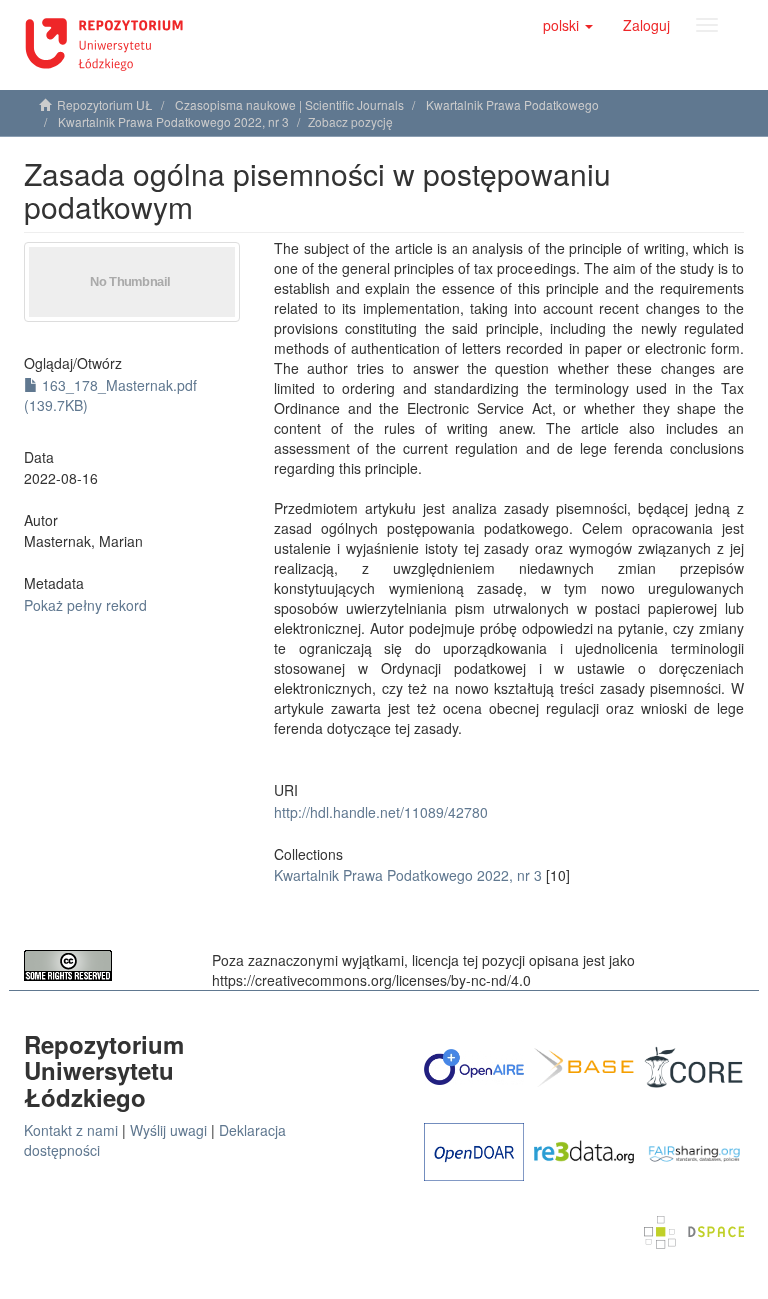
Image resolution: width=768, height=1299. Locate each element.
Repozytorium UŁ (105, 104)
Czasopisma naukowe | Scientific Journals (289, 104)
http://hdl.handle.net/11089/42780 (381, 812)
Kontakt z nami (71, 1130)
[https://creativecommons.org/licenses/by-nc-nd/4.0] (103, 965)
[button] (568, 25)
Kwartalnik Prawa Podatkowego (512, 104)
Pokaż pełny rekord (85, 605)
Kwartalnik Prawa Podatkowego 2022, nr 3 (173, 121)
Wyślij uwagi (168, 1130)
